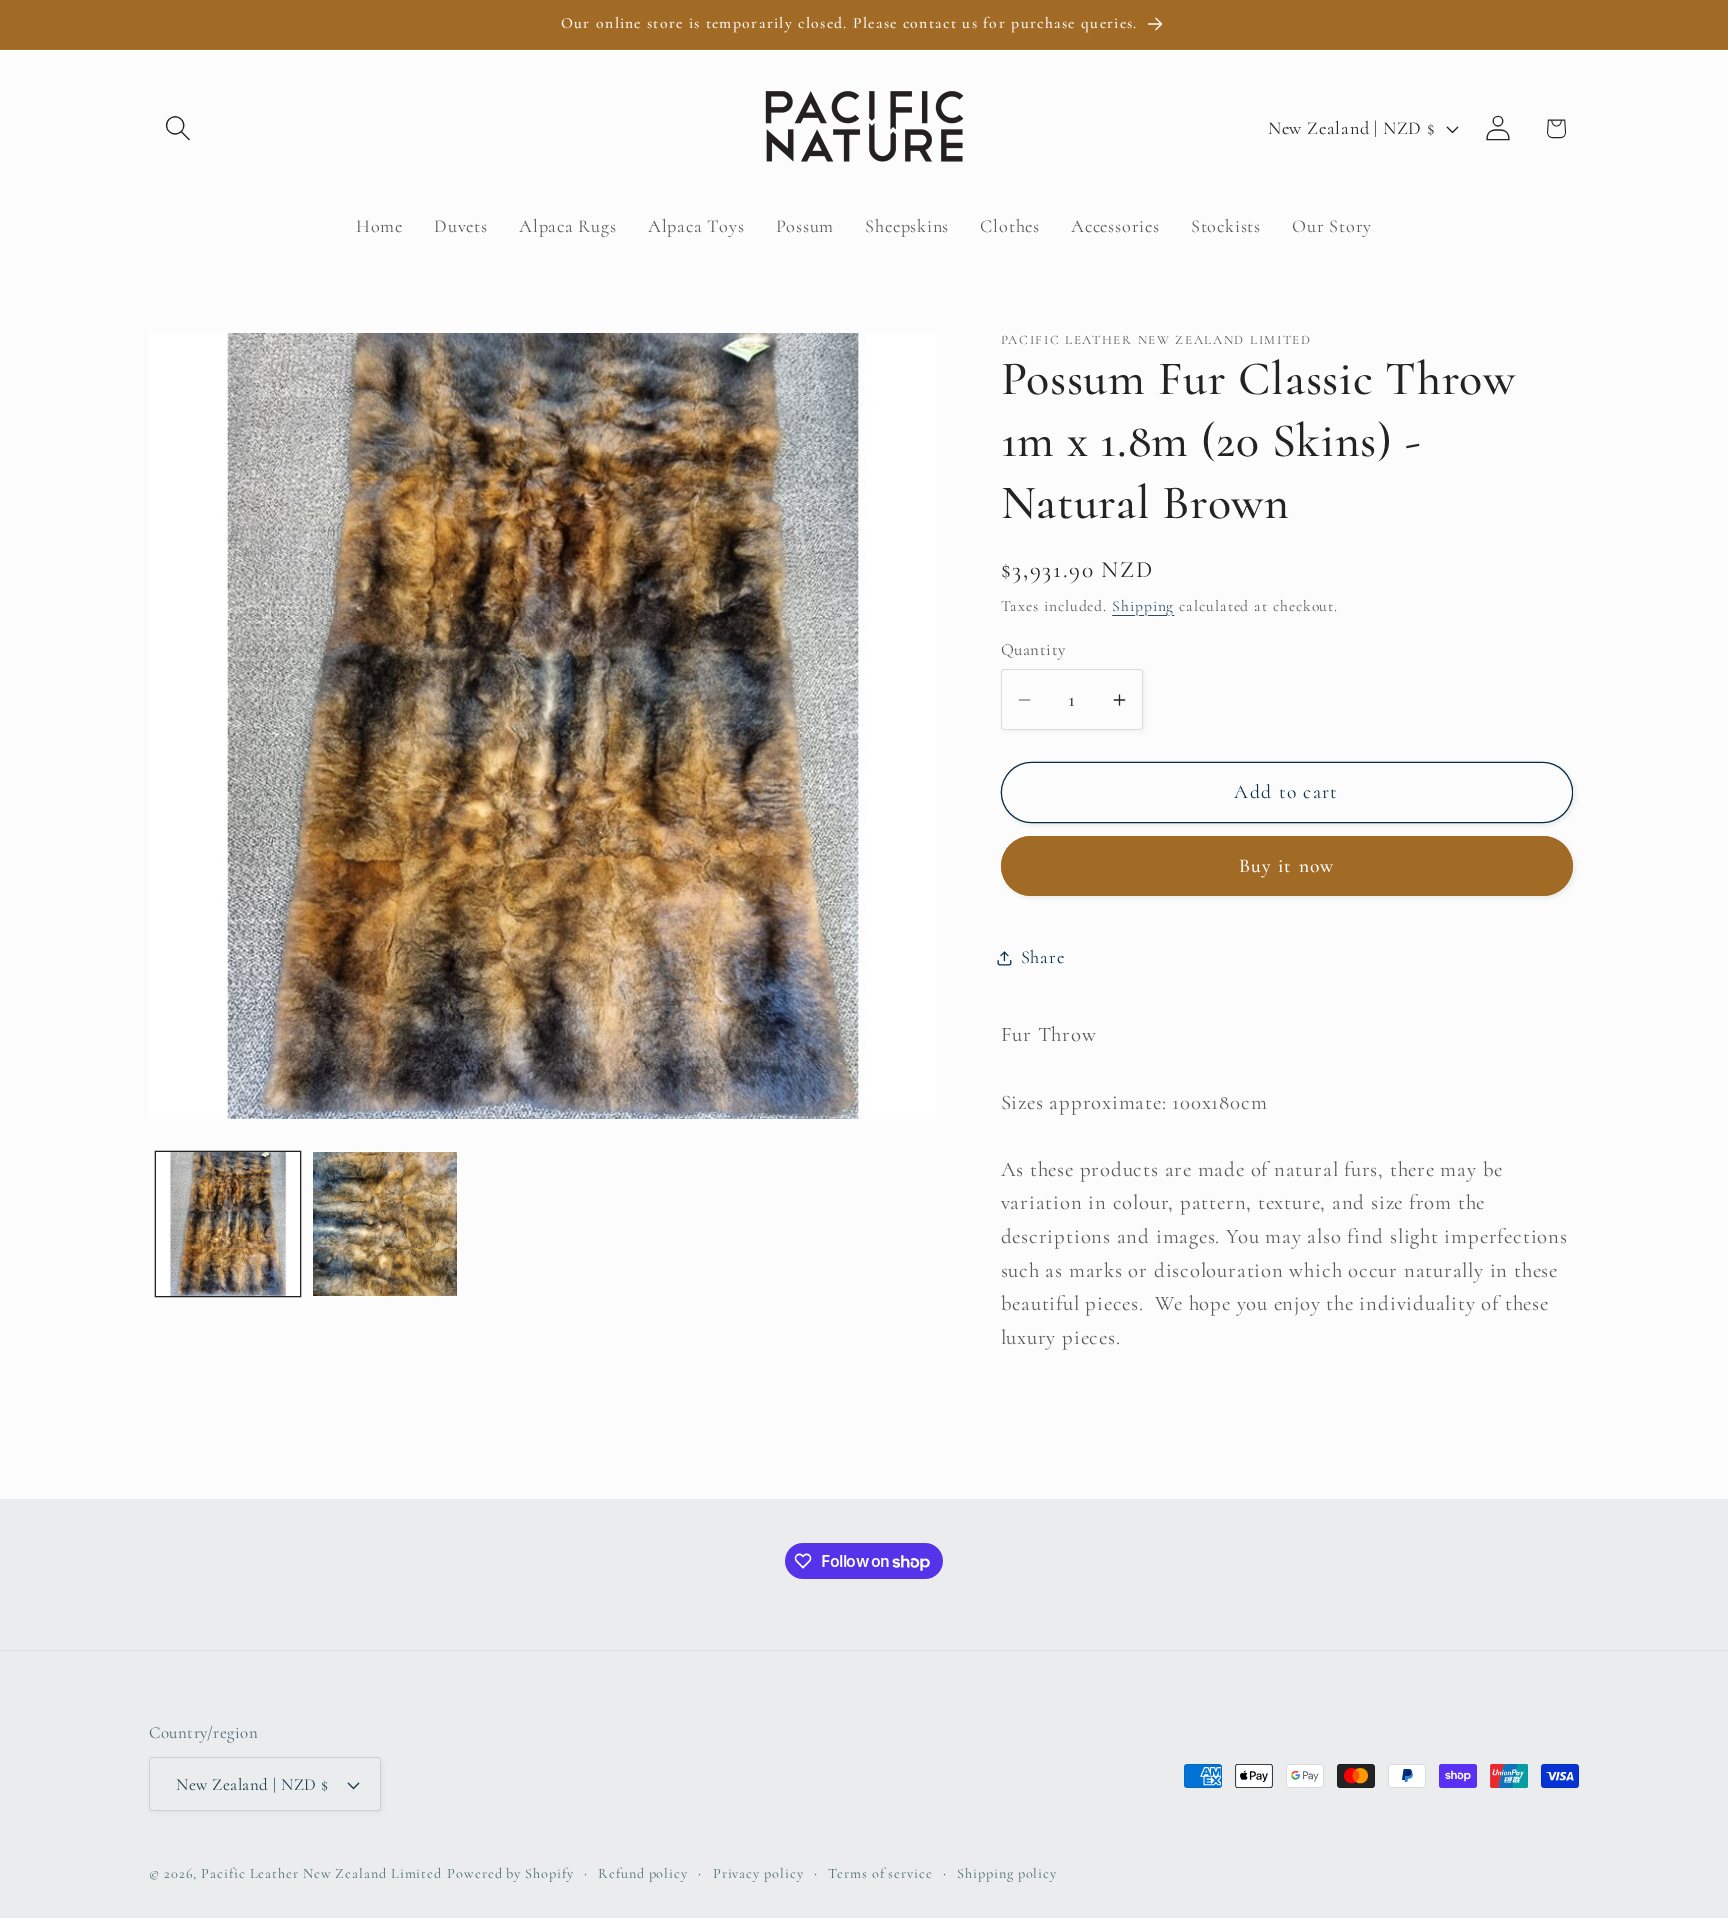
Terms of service (880, 1873)
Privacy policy (758, 1873)
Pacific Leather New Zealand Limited (321, 1873)
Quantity (1033, 649)
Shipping (1143, 606)
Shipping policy (1007, 1873)
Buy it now (1287, 867)
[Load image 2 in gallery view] (385, 1224)
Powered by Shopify (510, 1873)
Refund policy (643, 1873)
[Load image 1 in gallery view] (228, 1224)
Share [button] (1043, 957)
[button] (177, 128)
